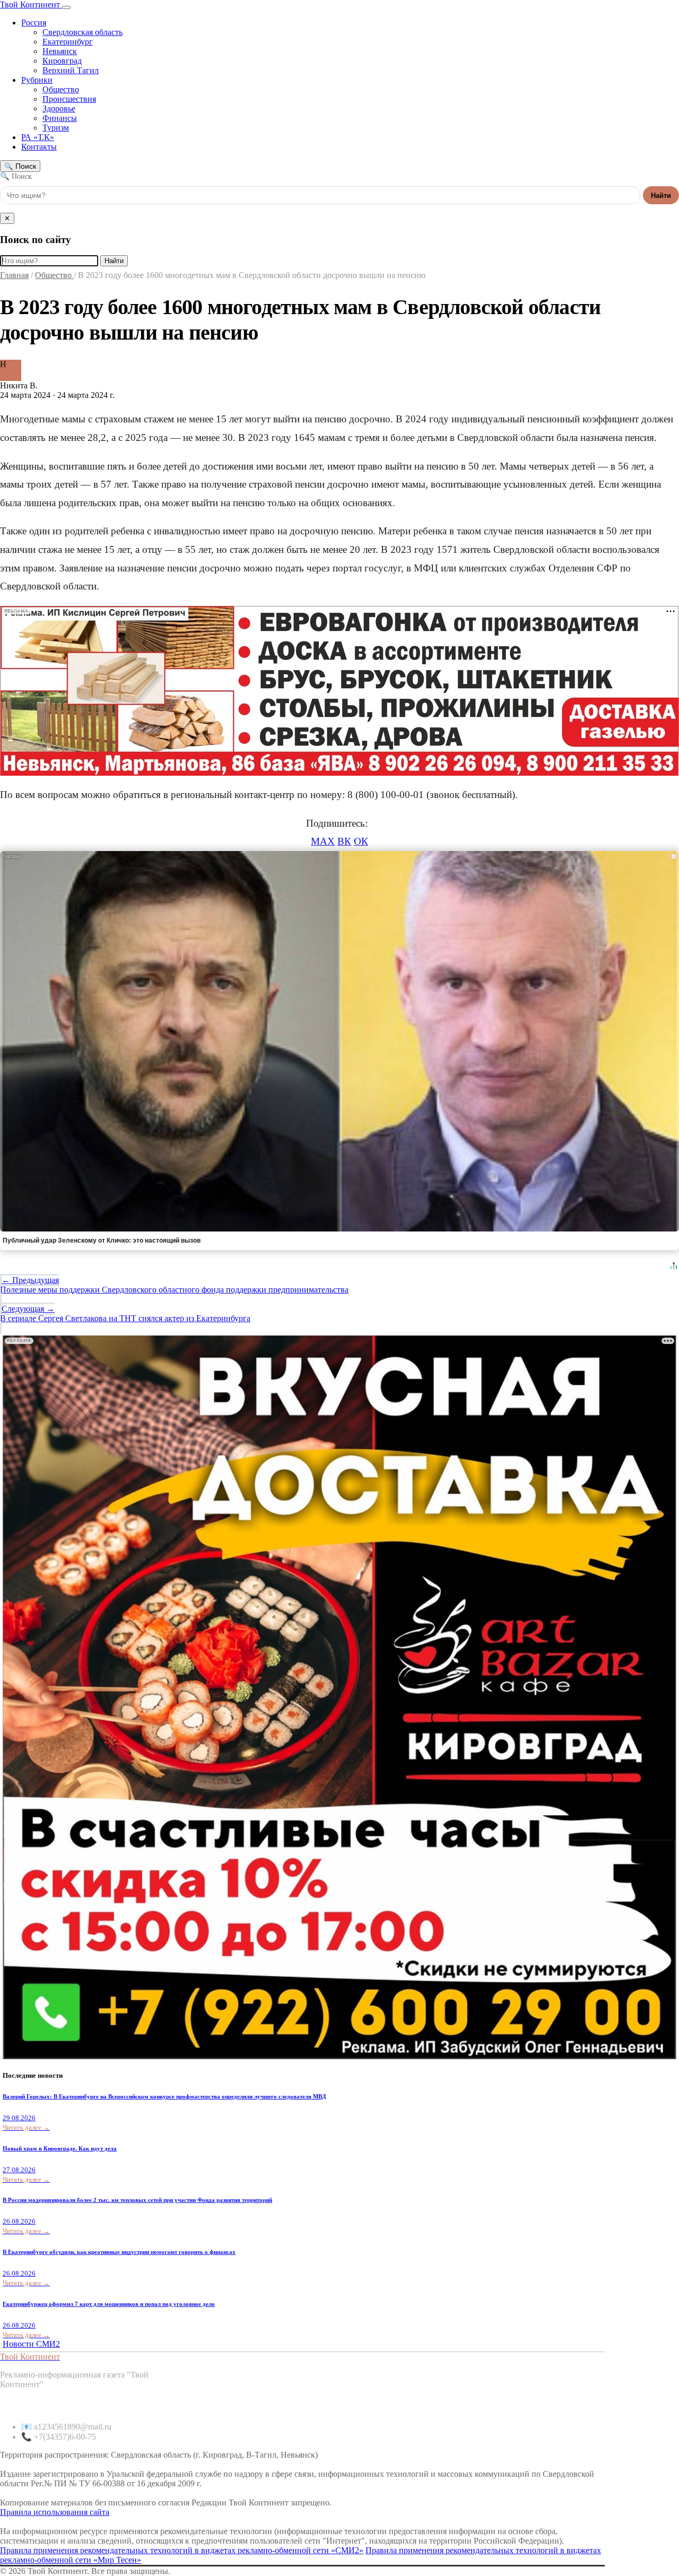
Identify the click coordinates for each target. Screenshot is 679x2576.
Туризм (56, 128)
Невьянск (60, 51)
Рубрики (37, 80)
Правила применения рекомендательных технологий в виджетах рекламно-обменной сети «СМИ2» (182, 2550)
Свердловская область (82, 32)
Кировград (62, 61)
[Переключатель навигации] (66, 7)
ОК (361, 841)
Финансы (60, 118)
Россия (34, 23)
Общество (61, 89)
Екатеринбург (68, 42)
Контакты (39, 147)
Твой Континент (31, 5)
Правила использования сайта (55, 2512)
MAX (323, 841)
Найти (661, 196)
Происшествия (69, 99)
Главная (14, 275)
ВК (344, 841)
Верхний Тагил (71, 70)
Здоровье (59, 109)
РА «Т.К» (38, 137)
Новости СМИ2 (31, 2344)
